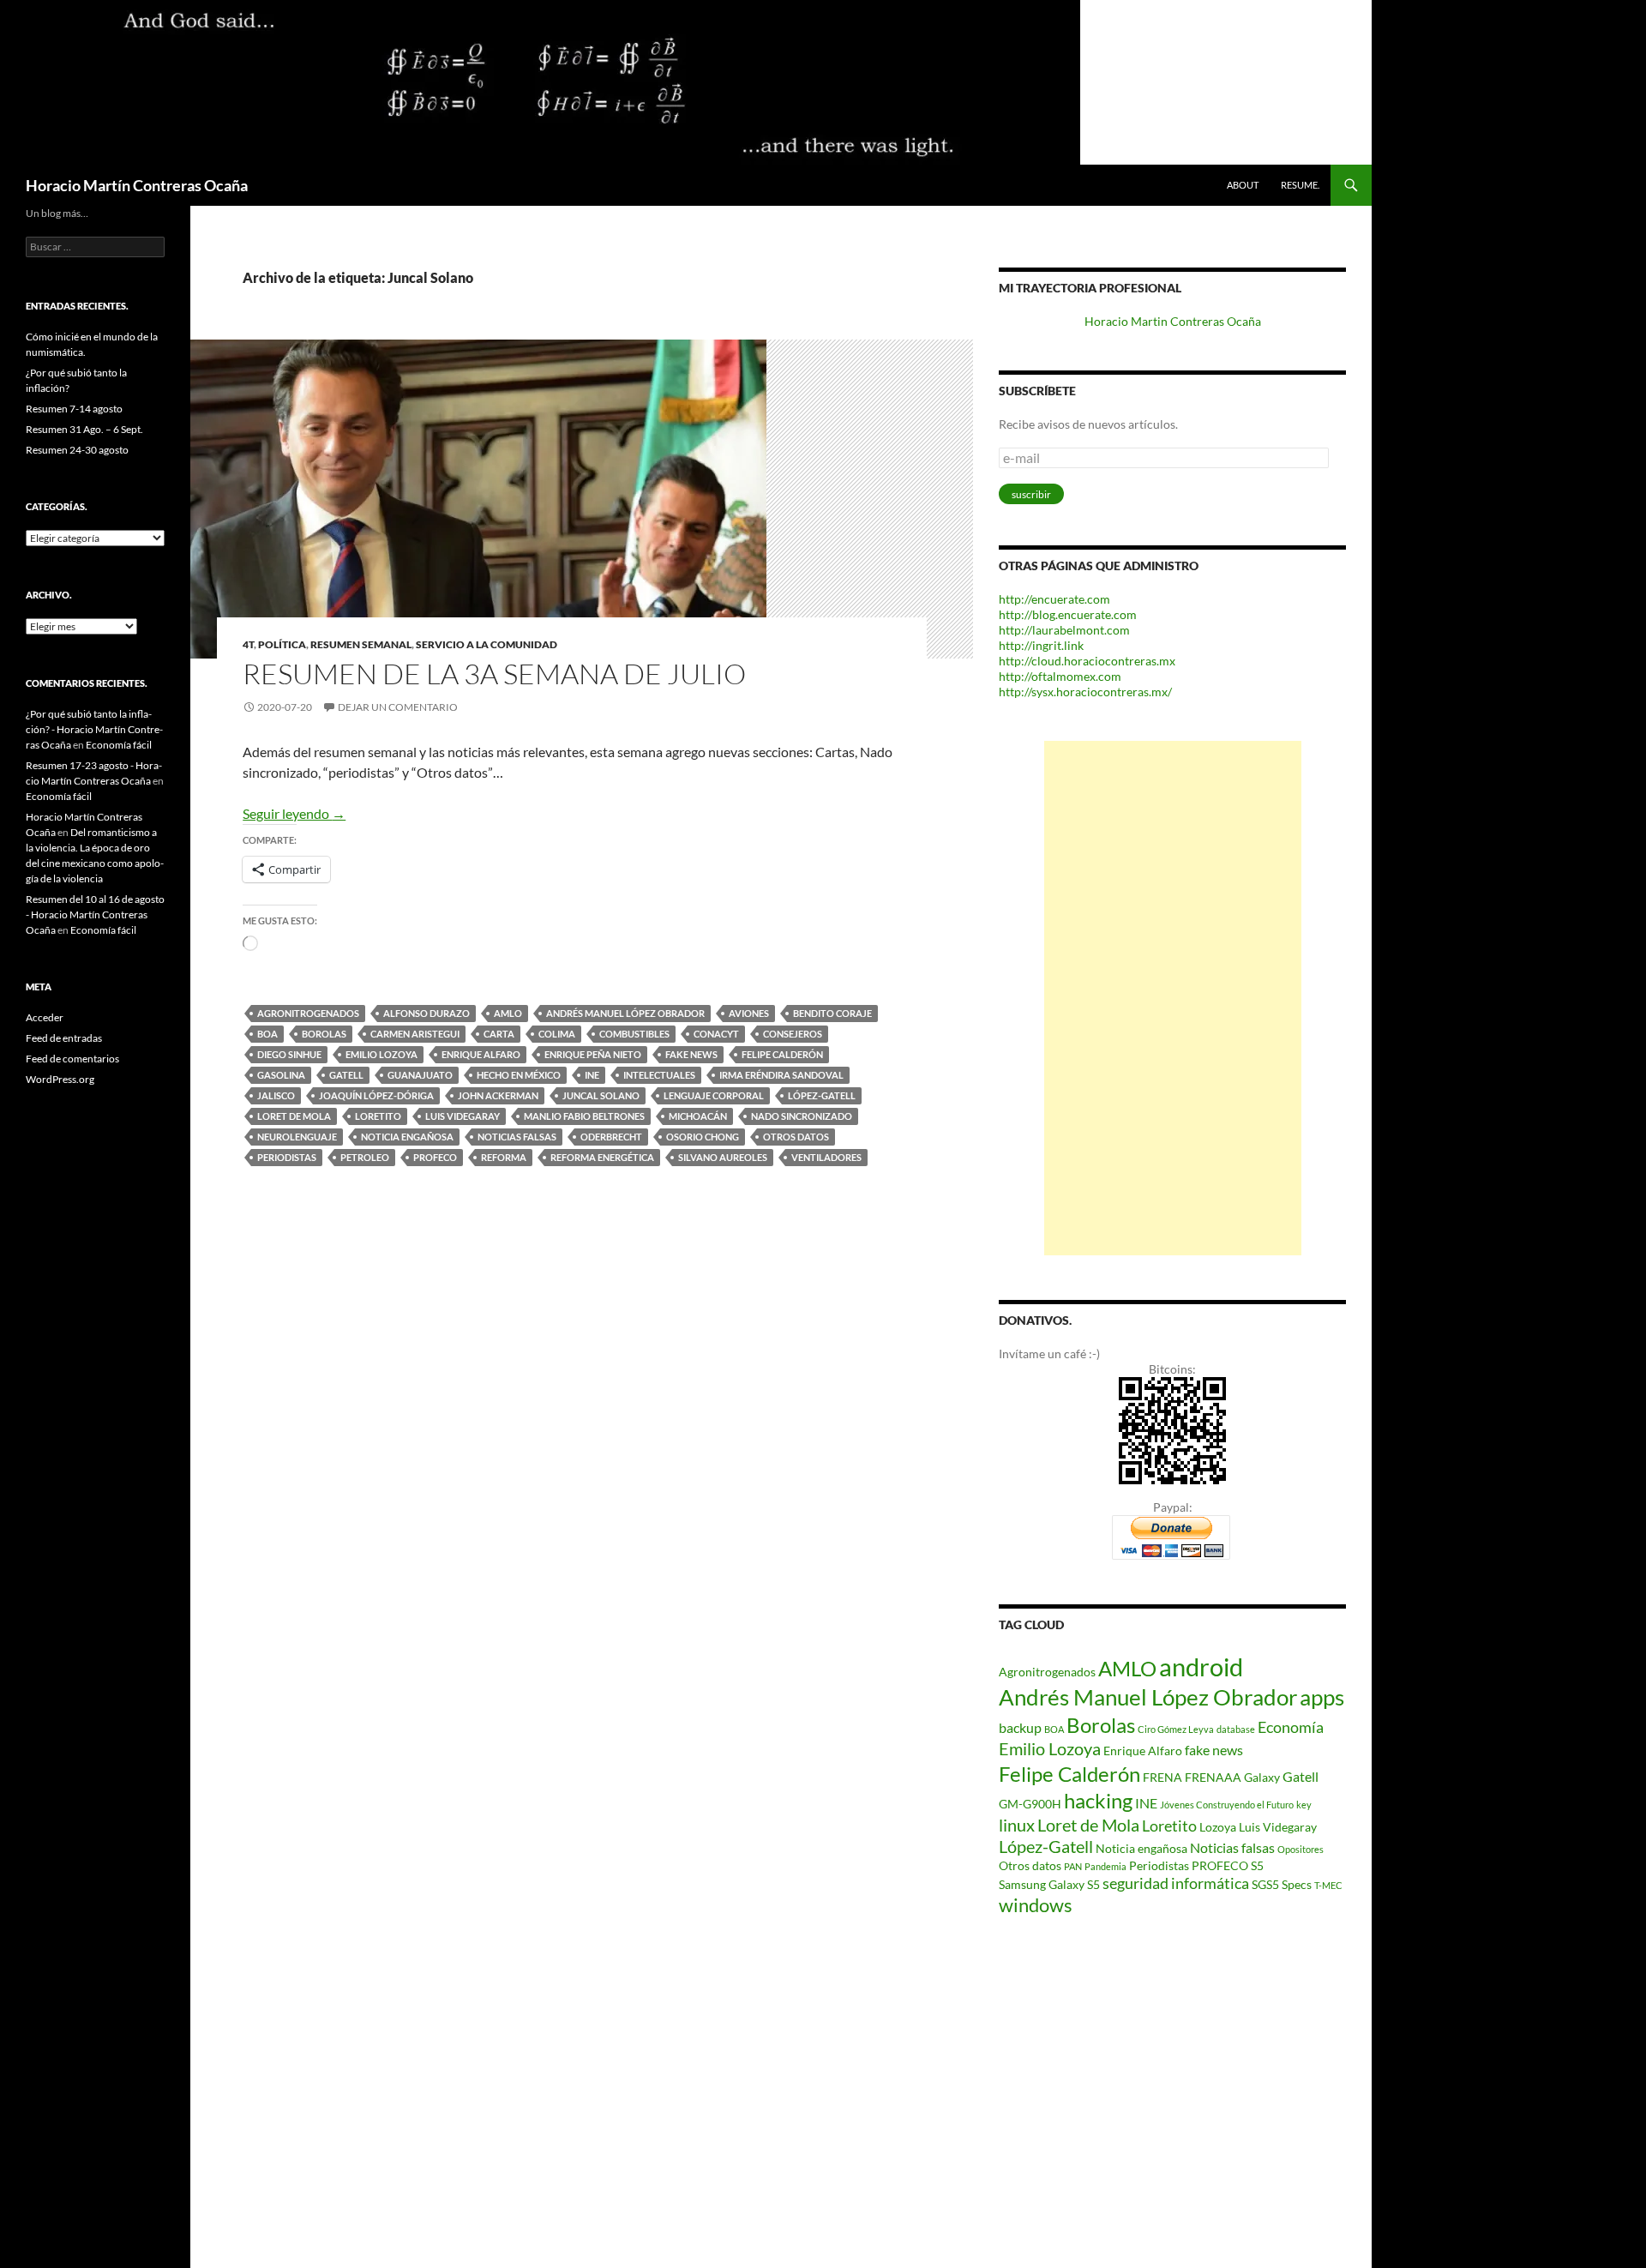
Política (282, 644)
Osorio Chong (703, 1137)
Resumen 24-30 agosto (77, 450)
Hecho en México (519, 1075)
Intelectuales (659, 1075)
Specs (1297, 1884)
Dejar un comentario (398, 707)
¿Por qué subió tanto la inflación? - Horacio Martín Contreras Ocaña (94, 729)
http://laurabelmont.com (1064, 630)
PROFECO (435, 1157)
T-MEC (1328, 1885)
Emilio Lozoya (381, 1054)
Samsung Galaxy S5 (1049, 1884)
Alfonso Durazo (427, 1013)
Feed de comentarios (72, 1059)
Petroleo (365, 1157)
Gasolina (281, 1075)
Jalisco (276, 1095)
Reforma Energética (602, 1157)
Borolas (324, 1034)
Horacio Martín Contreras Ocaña (137, 185)
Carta (499, 1034)
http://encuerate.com (1054, 599)
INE (592, 1075)
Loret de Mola (294, 1116)
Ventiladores (826, 1157)
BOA (267, 1034)
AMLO (508, 1013)
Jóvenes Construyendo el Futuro (1227, 1805)
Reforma (504, 1157)
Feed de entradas (64, 1038)
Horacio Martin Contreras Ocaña (1173, 321)
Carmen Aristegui (415, 1034)
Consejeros (793, 1034)
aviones (749, 1013)
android (1201, 1666)
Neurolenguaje (297, 1137)
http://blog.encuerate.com (1068, 614)
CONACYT (716, 1034)
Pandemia (1105, 1866)
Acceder (45, 1017)
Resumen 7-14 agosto (74, 409)
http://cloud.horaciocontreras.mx (1087, 661)
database (1236, 1729)
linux (1017, 1825)
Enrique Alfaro (481, 1054)
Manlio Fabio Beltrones (584, 1116)
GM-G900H (1030, 1804)
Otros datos (796, 1137)
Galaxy (1262, 1777)
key (1304, 1805)
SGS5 (1265, 1884)
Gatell (346, 1075)
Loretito (378, 1116)
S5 (1257, 1865)
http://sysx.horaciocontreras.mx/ (1085, 692)
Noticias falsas (517, 1137)
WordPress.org (60, 1079)
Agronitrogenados (308, 1013)
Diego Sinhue (289, 1054)
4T (248, 644)
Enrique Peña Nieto (593, 1054)
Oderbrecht (611, 1137)
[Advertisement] (1173, 998)
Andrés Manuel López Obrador (625, 1013)
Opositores (1301, 1849)
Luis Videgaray (463, 1116)
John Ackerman (498, 1095)
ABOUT (1243, 185)
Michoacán (698, 1116)
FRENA (1162, 1777)
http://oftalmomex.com (1060, 676)
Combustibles (634, 1034)
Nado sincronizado (802, 1116)
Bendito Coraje (832, 1013)
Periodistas (287, 1157)
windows (1036, 1905)
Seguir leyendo (294, 813)
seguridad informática (1176, 1883)
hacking (1098, 1800)
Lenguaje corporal (714, 1095)
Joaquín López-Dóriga (376, 1095)
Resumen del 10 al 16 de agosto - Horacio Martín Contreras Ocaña (95, 914)
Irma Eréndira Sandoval (781, 1075)
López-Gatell (822, 1095)
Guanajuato (420, 1075)
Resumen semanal (361, 644)
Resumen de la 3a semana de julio (494, 674)
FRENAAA (1213, 1777)
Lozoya (1218, 1827)
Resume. (1300, 185)
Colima (557, 1034)
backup (1020, 1727)
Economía (1291, 1727)
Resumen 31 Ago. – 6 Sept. (84, 429)
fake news (691, 1054)
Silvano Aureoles (723, 1157)
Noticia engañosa (407, 1137)
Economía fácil (119, 745)
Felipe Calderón (782, 1054)
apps (1322, 1697)
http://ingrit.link (1041, 645)
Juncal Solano (601, 1095)
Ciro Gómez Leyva (1176, 1729)
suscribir (1031, 494)
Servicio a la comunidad (487, 644)
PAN (1073, 1866)
